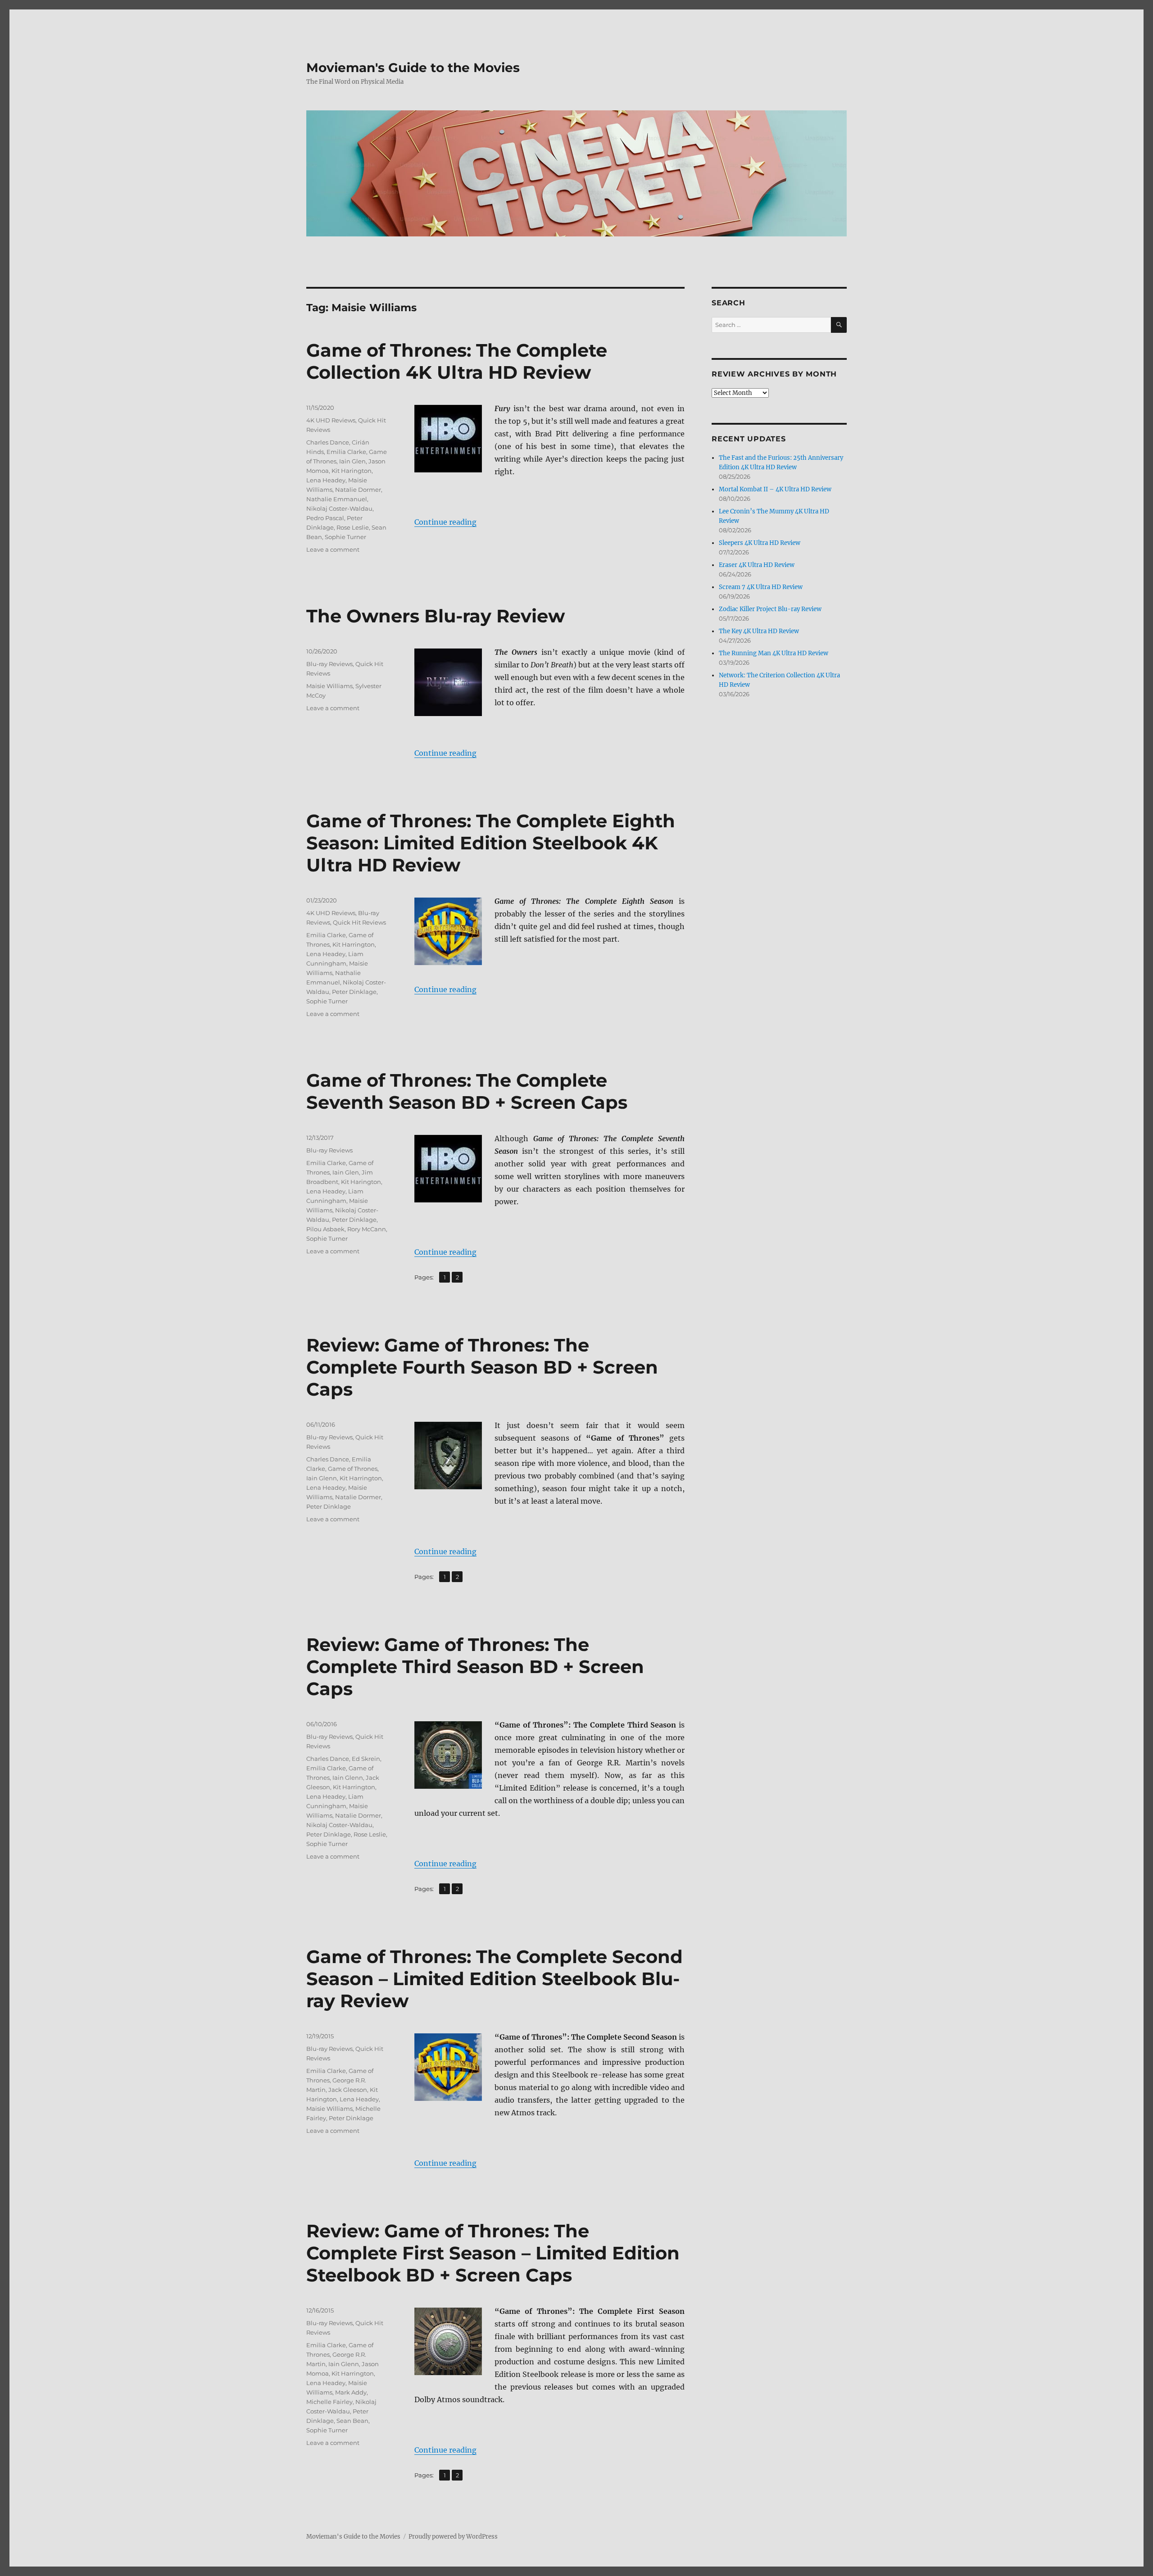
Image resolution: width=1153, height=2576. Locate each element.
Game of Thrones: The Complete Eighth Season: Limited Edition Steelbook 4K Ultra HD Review (491, 843)
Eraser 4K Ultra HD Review (757, 565)
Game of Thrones (353, 1469)
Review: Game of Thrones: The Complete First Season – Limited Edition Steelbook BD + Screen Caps (493, 2253)
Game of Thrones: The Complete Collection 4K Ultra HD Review (457, 361)
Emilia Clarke (346, 452)
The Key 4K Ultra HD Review (759, 631)
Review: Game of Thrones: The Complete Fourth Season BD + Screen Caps (482, 1367)
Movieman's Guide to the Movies (413, 68)
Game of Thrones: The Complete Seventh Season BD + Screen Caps (467, 1091)
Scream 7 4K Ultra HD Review (761, 587)
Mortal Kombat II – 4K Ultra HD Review (775, 489)
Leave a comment (333, 549)
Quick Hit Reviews (359, 922)
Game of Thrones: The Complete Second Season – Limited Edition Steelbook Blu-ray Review (495, 1979)
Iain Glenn (322, 1478)
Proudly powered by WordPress (453, 2537)
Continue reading (445, 522)
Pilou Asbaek (325, 1229)
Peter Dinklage (354, 992)
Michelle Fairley (329, 2402)
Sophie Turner (345, 537)
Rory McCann (367, 1229)
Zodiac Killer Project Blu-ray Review (770, 609)
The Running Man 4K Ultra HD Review (774, 653)
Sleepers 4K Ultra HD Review (760, 543)
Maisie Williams (329, 686)
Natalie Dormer (358, 490)
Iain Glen (352, 461)
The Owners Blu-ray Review (436, 616)
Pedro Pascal (325, 518)
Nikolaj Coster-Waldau (339, 508)
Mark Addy (351, 2392)
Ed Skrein (366, 1759)
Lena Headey (326, 480)
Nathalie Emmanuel (337, 499)
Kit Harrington (354, 944)
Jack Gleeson (348, 2090)
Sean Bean (352, 2421)
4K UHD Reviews (331, 420)
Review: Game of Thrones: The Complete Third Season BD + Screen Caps (475, 1667)
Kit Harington (352, 471)
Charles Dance (328, 442)
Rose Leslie (353, 527)
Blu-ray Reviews (329, 664)
